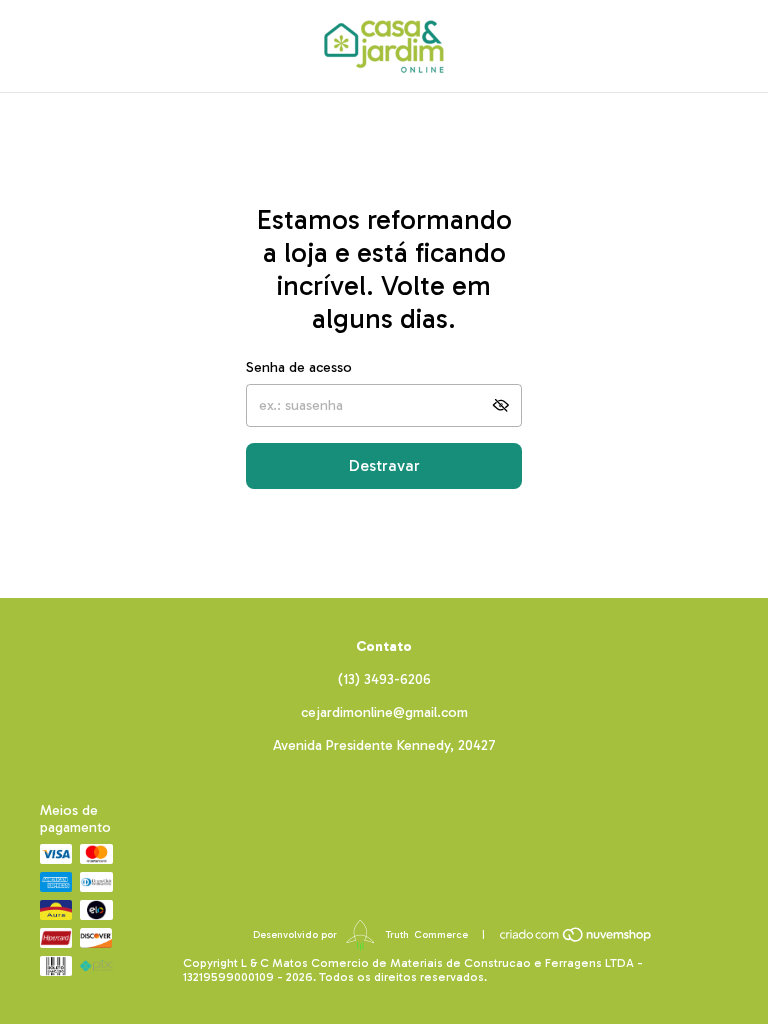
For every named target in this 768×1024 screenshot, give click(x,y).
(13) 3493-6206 (384, 679)
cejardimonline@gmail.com (384, 712)
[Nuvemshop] (576, 934)
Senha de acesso (299, 367)
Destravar (384, 465)
